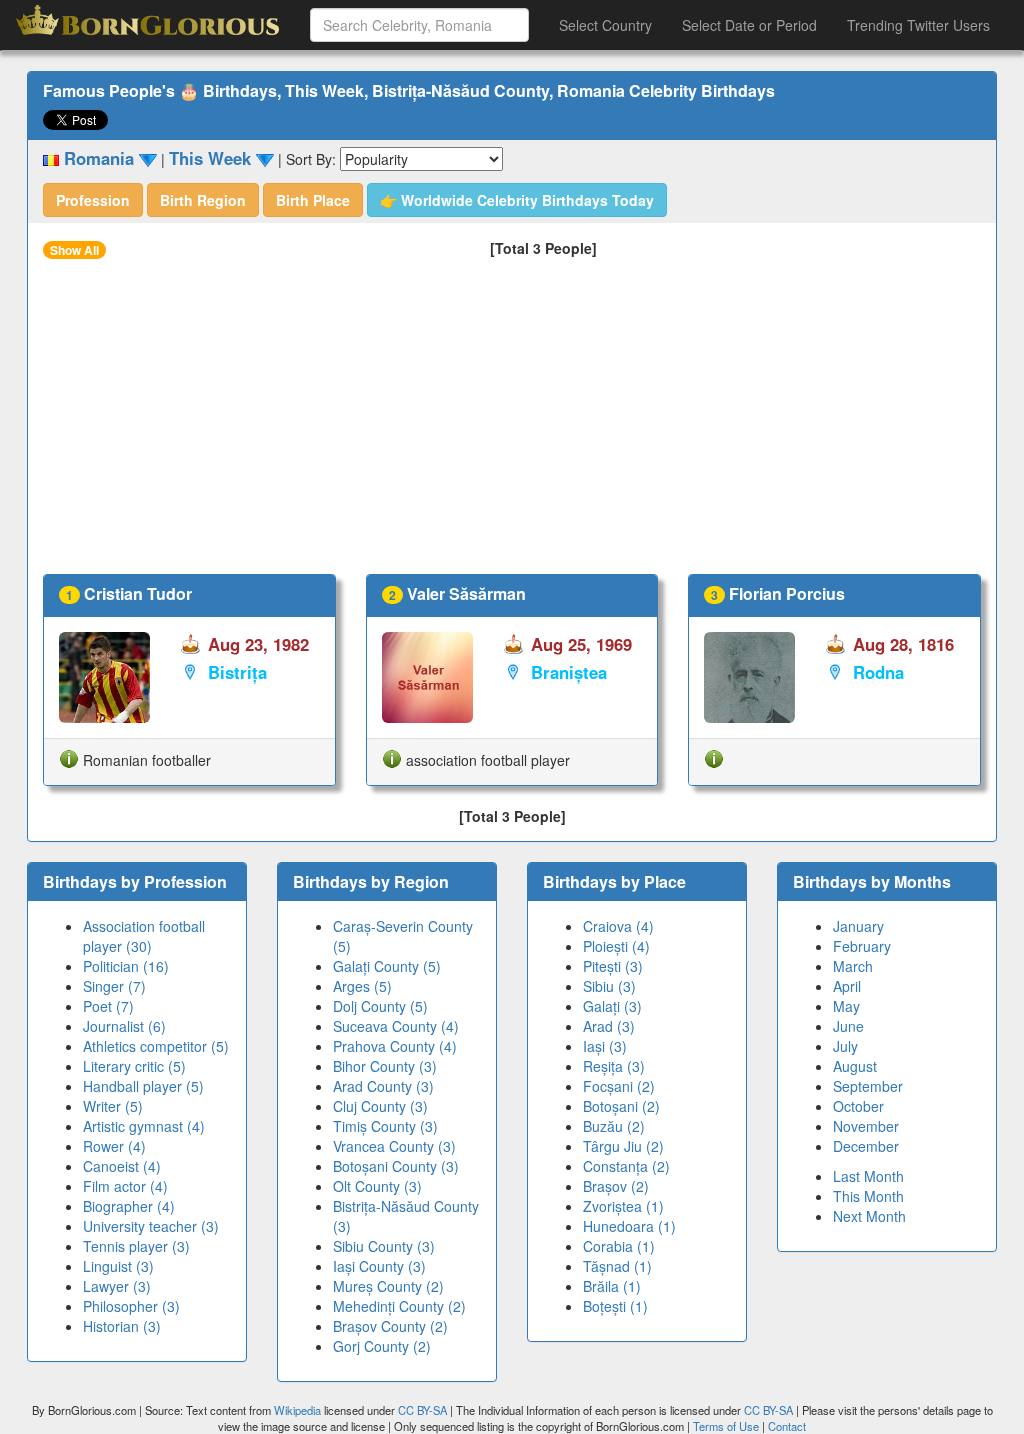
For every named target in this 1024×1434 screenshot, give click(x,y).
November (866, 1126)
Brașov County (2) (390, 1326)
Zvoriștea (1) (623, 1206)
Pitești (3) (613, 966)
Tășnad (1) (617, 1266)
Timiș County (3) (385, 1126)
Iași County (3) (379, 1266)
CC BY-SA (422, 1410)
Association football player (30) (144, 936)
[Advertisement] (512, 424)
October (858, 1106)
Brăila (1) (612, 1286)
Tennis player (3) (136, 1246)
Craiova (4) (618, 926)
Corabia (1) (619, 1246)
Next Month (869, 1216)
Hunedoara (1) (629, 1226)
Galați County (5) (387, 966)
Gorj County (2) (382, 1346)
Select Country (605, 25)
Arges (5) (362, 986)
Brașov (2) (616, 1186)
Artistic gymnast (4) (144, 1126)
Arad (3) (609, 1026)
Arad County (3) (383, 1086)
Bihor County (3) (385, 1066)
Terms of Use (727, 1426)
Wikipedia (297, 1410)
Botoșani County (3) (396, 1166)
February (862, 946)
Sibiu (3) (609, 986)
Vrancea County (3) (394, 1146)
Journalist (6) (124, 1026)
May (846, 1006)
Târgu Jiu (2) (623, 1146)
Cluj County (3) (380, 1106)
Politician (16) (126, 966)
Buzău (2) (614, 1126)
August (855, 1066)
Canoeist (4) (122, 1166)
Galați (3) (612, 1006)
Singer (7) (114, 986)
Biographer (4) (129, 1206)
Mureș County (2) (388, 1286)
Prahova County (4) (395, 1046)
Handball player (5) (143, 1086)
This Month (868, 1196)
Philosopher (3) (131, 1306)
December (866, 1146)
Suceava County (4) (396, 1026)
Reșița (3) (614, 1066)
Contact (787, 1426)
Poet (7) (108, 1006)
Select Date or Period (749, 25)
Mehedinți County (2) (399, 1306)
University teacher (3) (151, 1226)
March (853, 966)
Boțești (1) (615, 1306)
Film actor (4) (125, 1186)
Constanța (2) (626, 1166)
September (868, 1086)
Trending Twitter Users (918, 25)
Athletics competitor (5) (156, 1046)
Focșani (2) (619, 1086)
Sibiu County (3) (384, 1246)
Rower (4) (114, 1146)
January (858, 926)
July (845, 1046)
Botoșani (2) (621, 1106)
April (847, 986)
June (848, 1026)
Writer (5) (113, 1106)
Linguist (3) (118, 1266)
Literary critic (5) (134, 1066)
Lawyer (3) (117, 1286)
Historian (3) (122, 1326)
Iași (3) (605, 1046)
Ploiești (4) (616, 946)
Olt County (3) (377, 1186)
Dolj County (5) (380, 1006)
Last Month (868, 1176)
